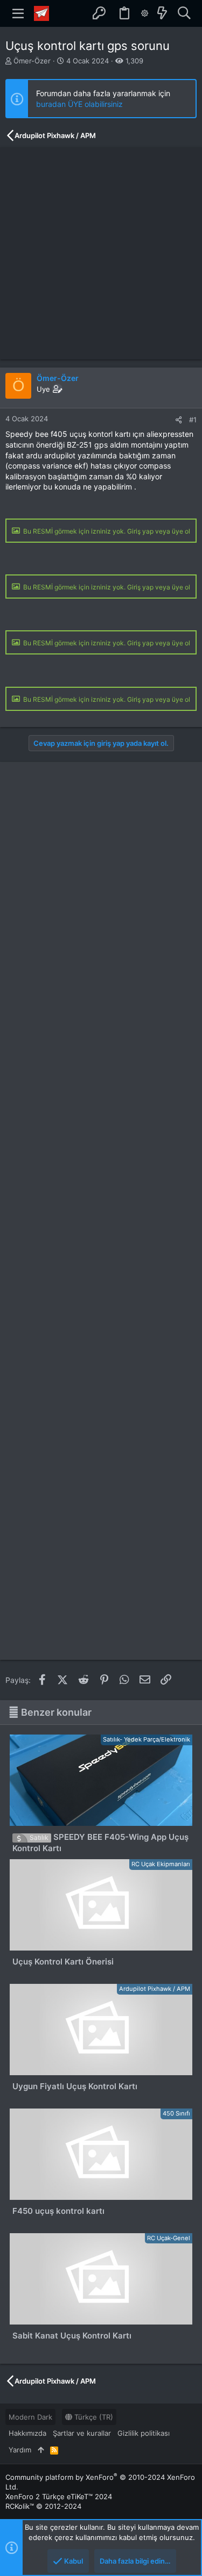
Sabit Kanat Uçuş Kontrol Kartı (72, 2336)
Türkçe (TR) (93, 2417)
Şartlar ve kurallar (82, 2433)
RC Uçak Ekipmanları (161, 1864)
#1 (193, 420)
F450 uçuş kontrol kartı (58, 2211)
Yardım (20, 2450)
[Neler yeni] (162, 13)
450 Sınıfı (176, 2113)
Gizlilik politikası (144, 2433)
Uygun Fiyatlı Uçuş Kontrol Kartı (75, 2086)
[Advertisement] (101, 253)
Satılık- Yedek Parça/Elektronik (147, 1739)
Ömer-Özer (32, 61)
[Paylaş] (179, 420)
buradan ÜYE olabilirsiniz (79, 104)
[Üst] (41, 2450)
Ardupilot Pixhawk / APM (155, 1989)
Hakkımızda (27, 2433)
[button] (18, 13)
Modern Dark (30, 2417)
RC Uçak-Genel (169, 2238)
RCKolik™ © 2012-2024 (43, 2506)
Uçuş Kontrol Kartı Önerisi (63, 1962)
